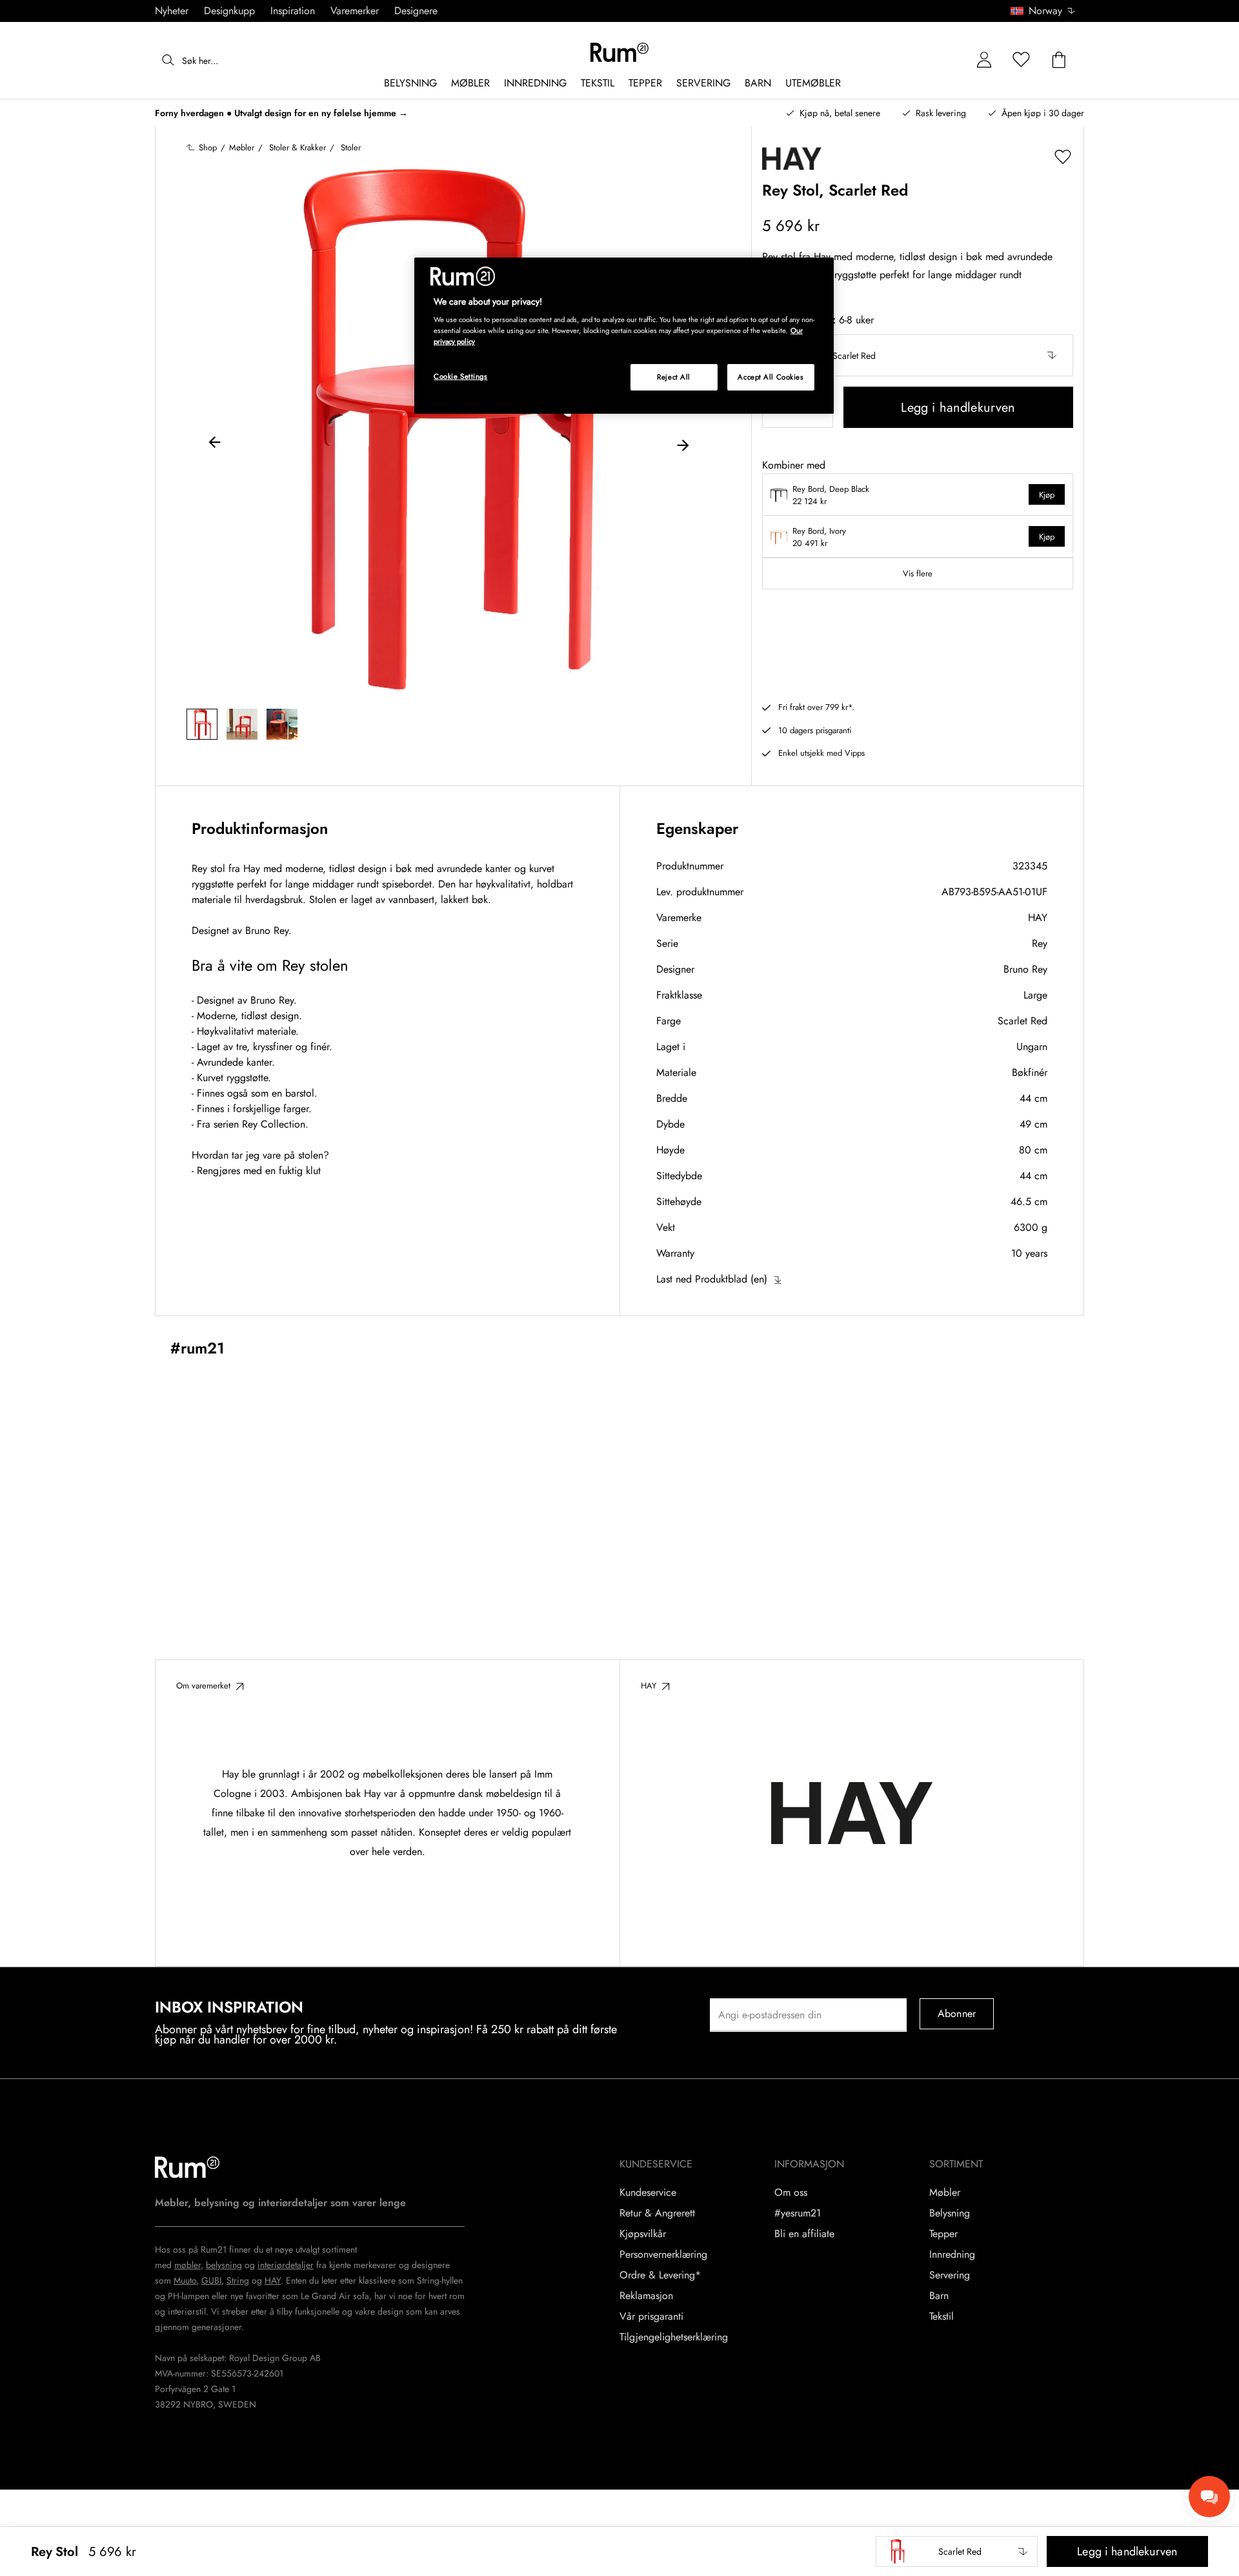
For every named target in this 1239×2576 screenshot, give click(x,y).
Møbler (945, 2193)
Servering (950, 2275)
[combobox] (1043, 11)
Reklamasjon (646, 2296)
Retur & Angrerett (657, 2213)
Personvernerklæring (663, 2255)
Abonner (957, 2013)
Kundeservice (648, 2193)
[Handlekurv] (1059, 60)
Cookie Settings (461, 376)
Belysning (950, 2213)
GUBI (211, 2280)
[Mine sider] (984, 60)
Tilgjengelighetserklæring (674, 2337)
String (238, 2280)
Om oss (791, 2193)
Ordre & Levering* (660, 2275)
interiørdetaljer (286, 2265)
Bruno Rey (1025, 969)
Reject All (674, 377)
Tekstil (942, 2317)
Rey (1040, 943)
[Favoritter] (1022, 60)
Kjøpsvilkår (643, 2234)
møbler (187, 2265)
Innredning (952, 2255)
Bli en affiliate (804, 2234)
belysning (224, 2265)
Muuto (185, 2280)
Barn (939, 2296)
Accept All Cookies (771, 377)
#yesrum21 (798, 2213)
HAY (1038, 918)
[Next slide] (683, 444)
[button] (1047, 11)
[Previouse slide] (215, 444)
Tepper (943, 2234)
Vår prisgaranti (651, 2317)
